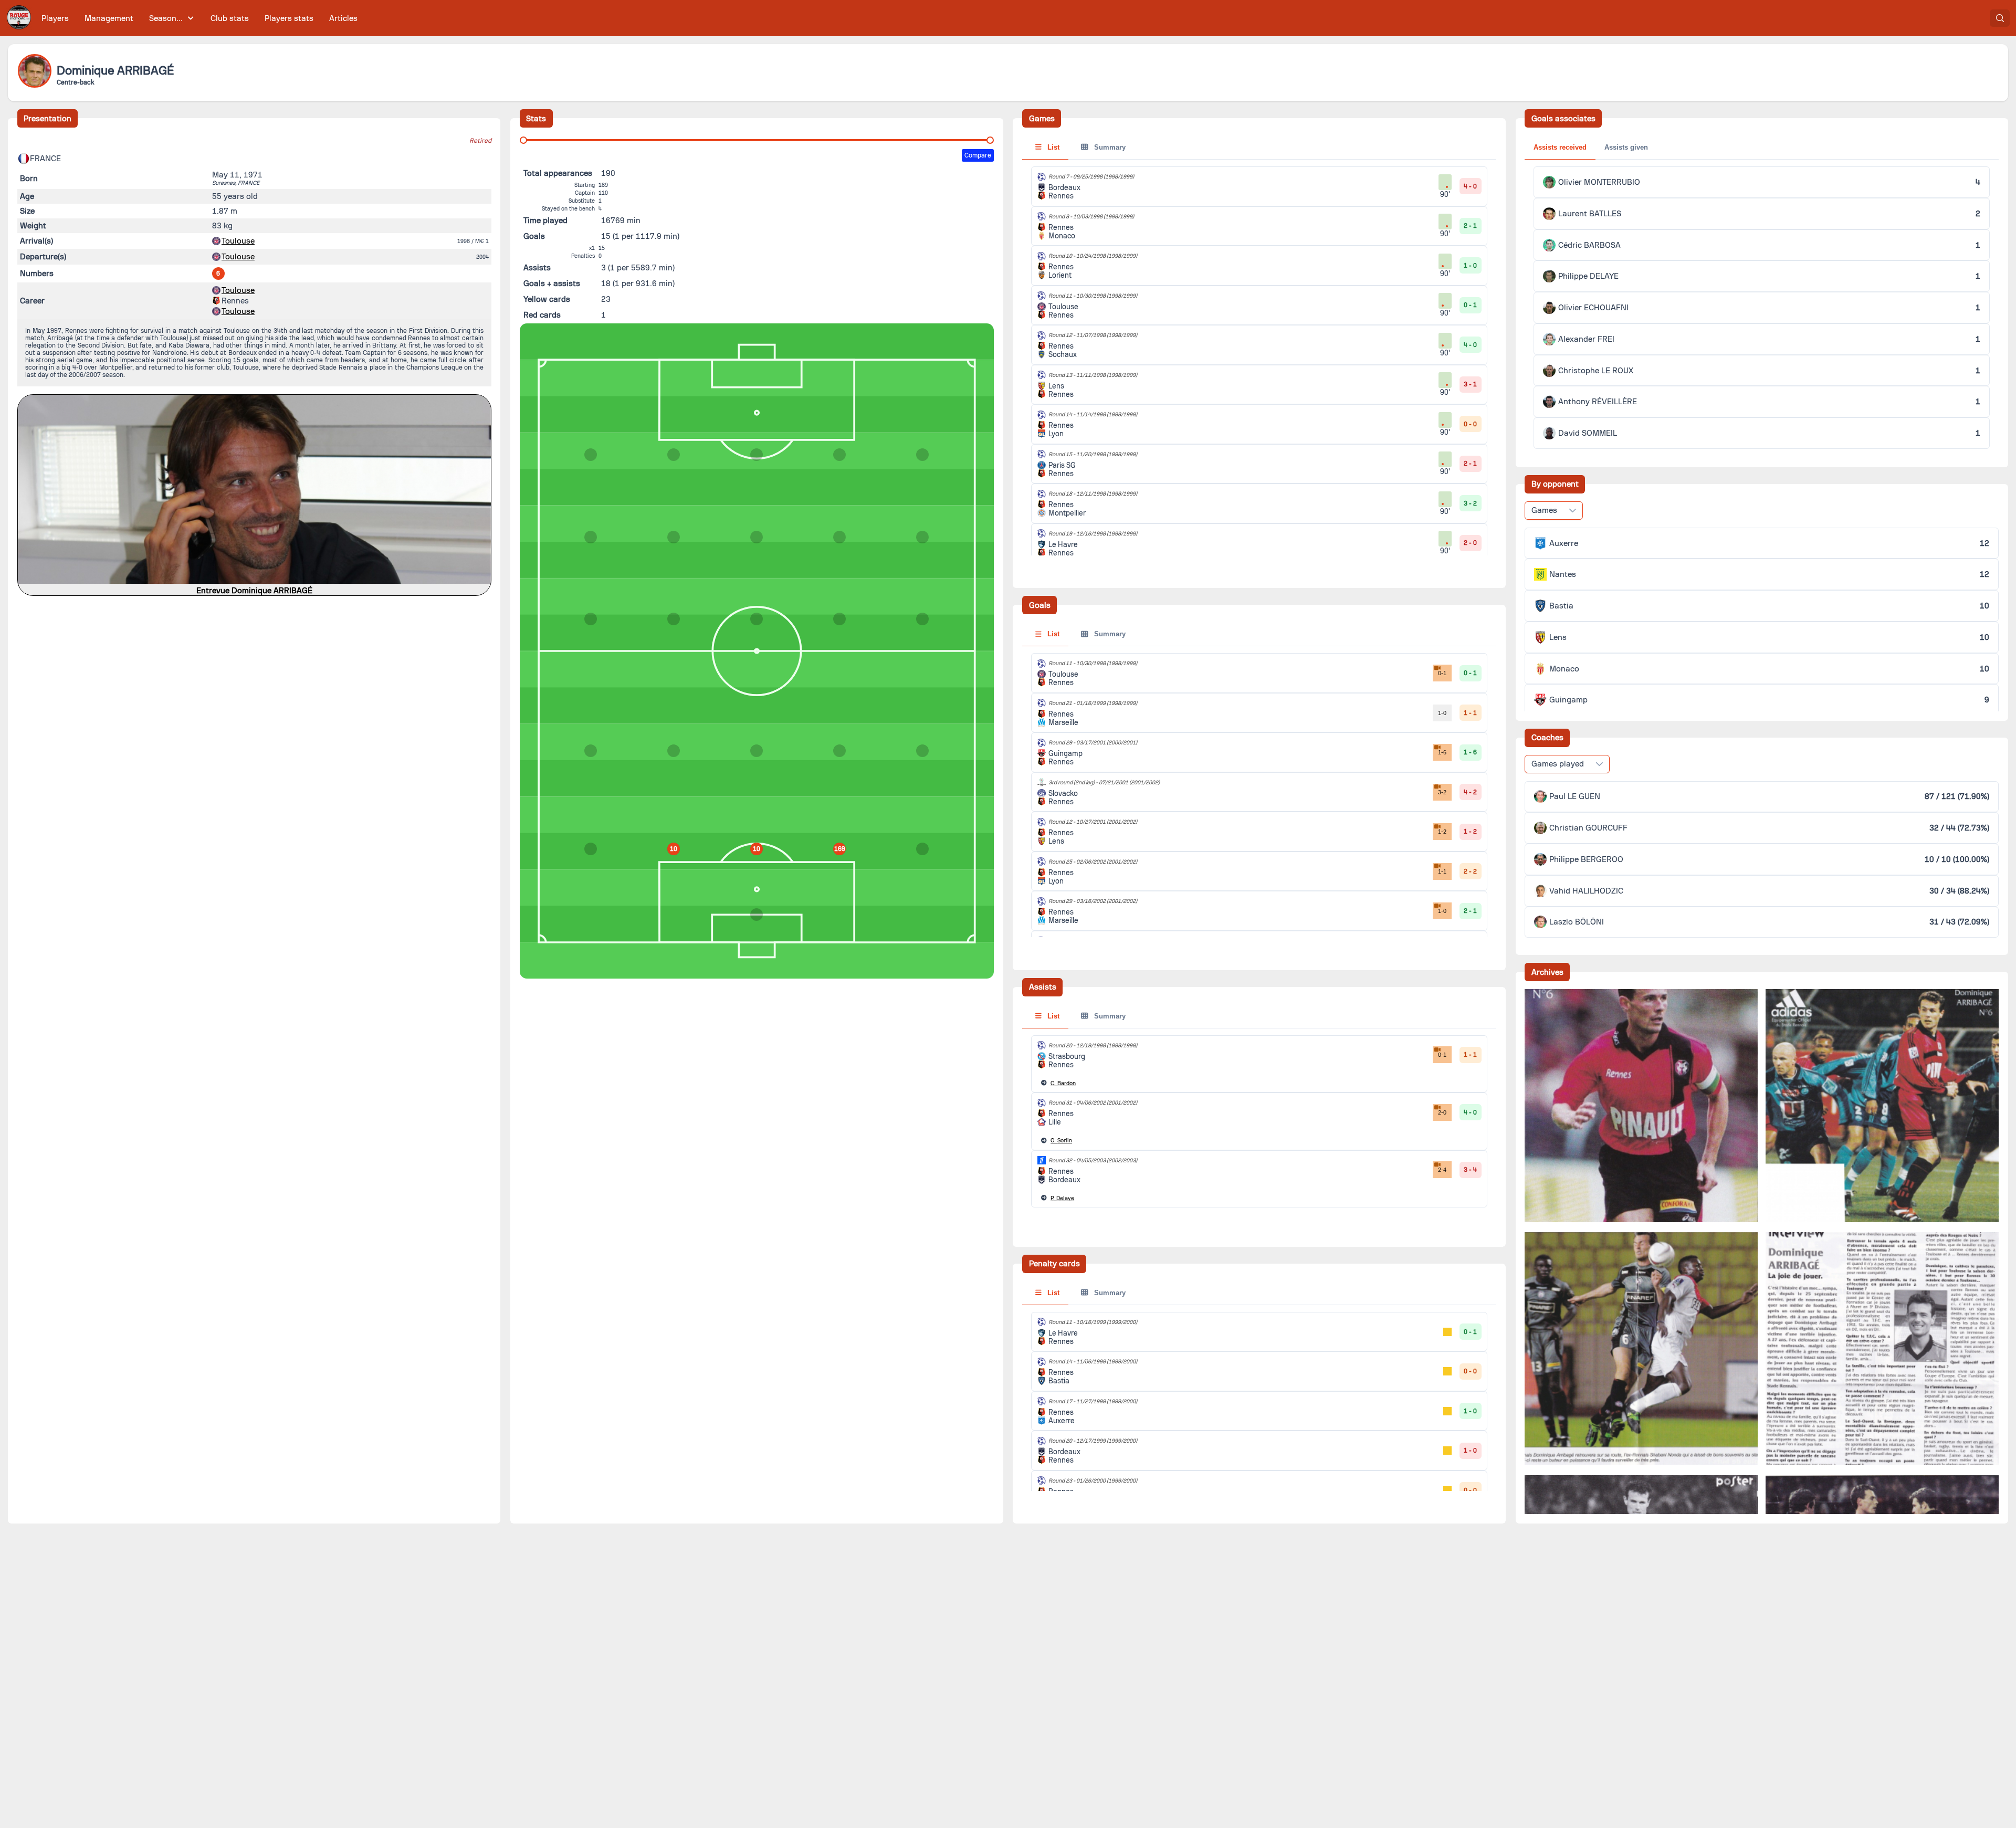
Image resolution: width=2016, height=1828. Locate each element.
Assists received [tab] (1560, 147)
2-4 (1442, 1170)
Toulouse (238, 241)
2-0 (1442, 1112)
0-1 (1442, 673)
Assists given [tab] (1626, 147)
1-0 (1442, 713)
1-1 (1442, 871)
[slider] (523, 140)
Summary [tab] (1109, 147)
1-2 (1442, 832)
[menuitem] (55, 18)
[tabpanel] (1259, 1122)
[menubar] (199, 18)
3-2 (1442, 792)
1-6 (1442, 752)
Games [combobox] (1544, 510)
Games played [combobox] (1558, 764)
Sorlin (1061, 1141)
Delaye (1062, 1198)
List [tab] (1052, 147)
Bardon (1063, 1083)
